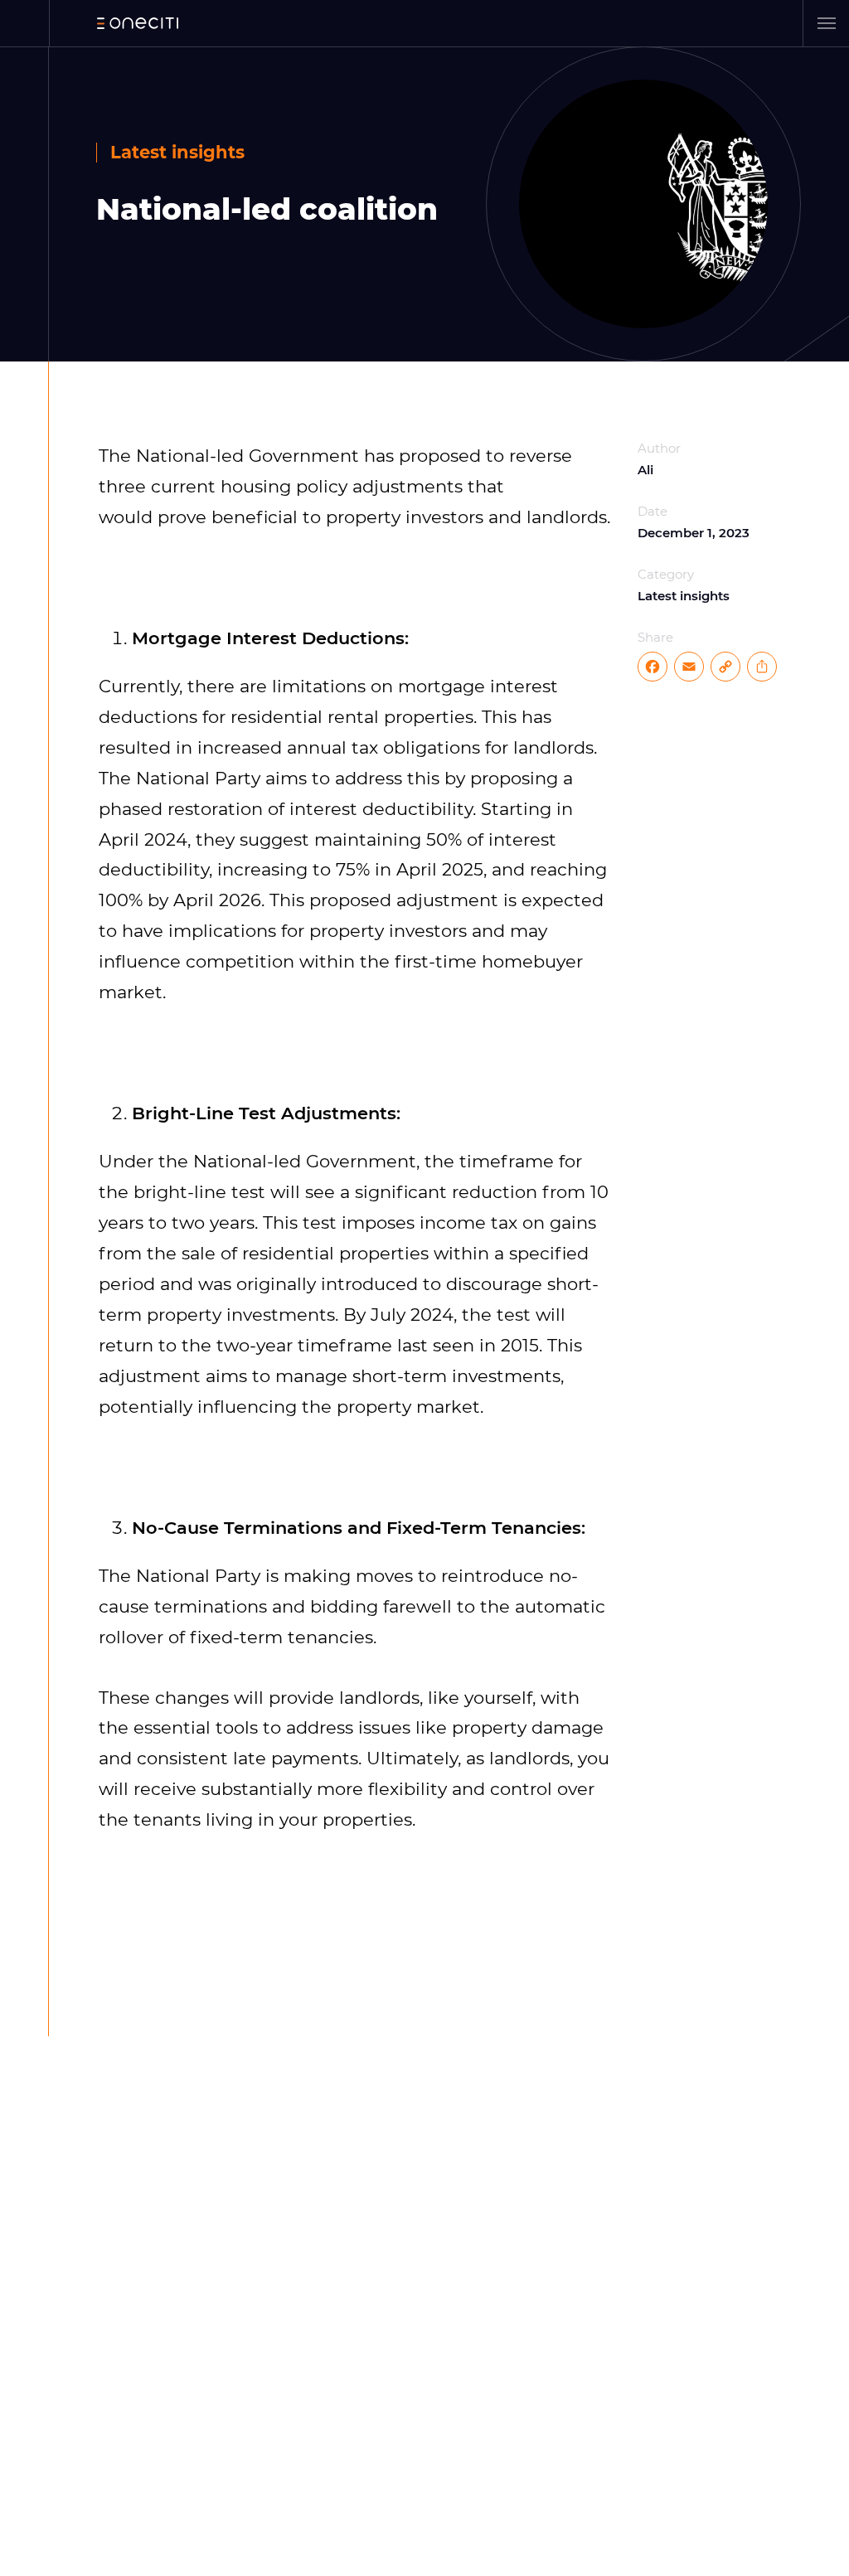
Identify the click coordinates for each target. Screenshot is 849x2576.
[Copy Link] (725, 667)
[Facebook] (654, 667)
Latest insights (177, 152)
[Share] (762, 667)
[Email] (689, 667)
